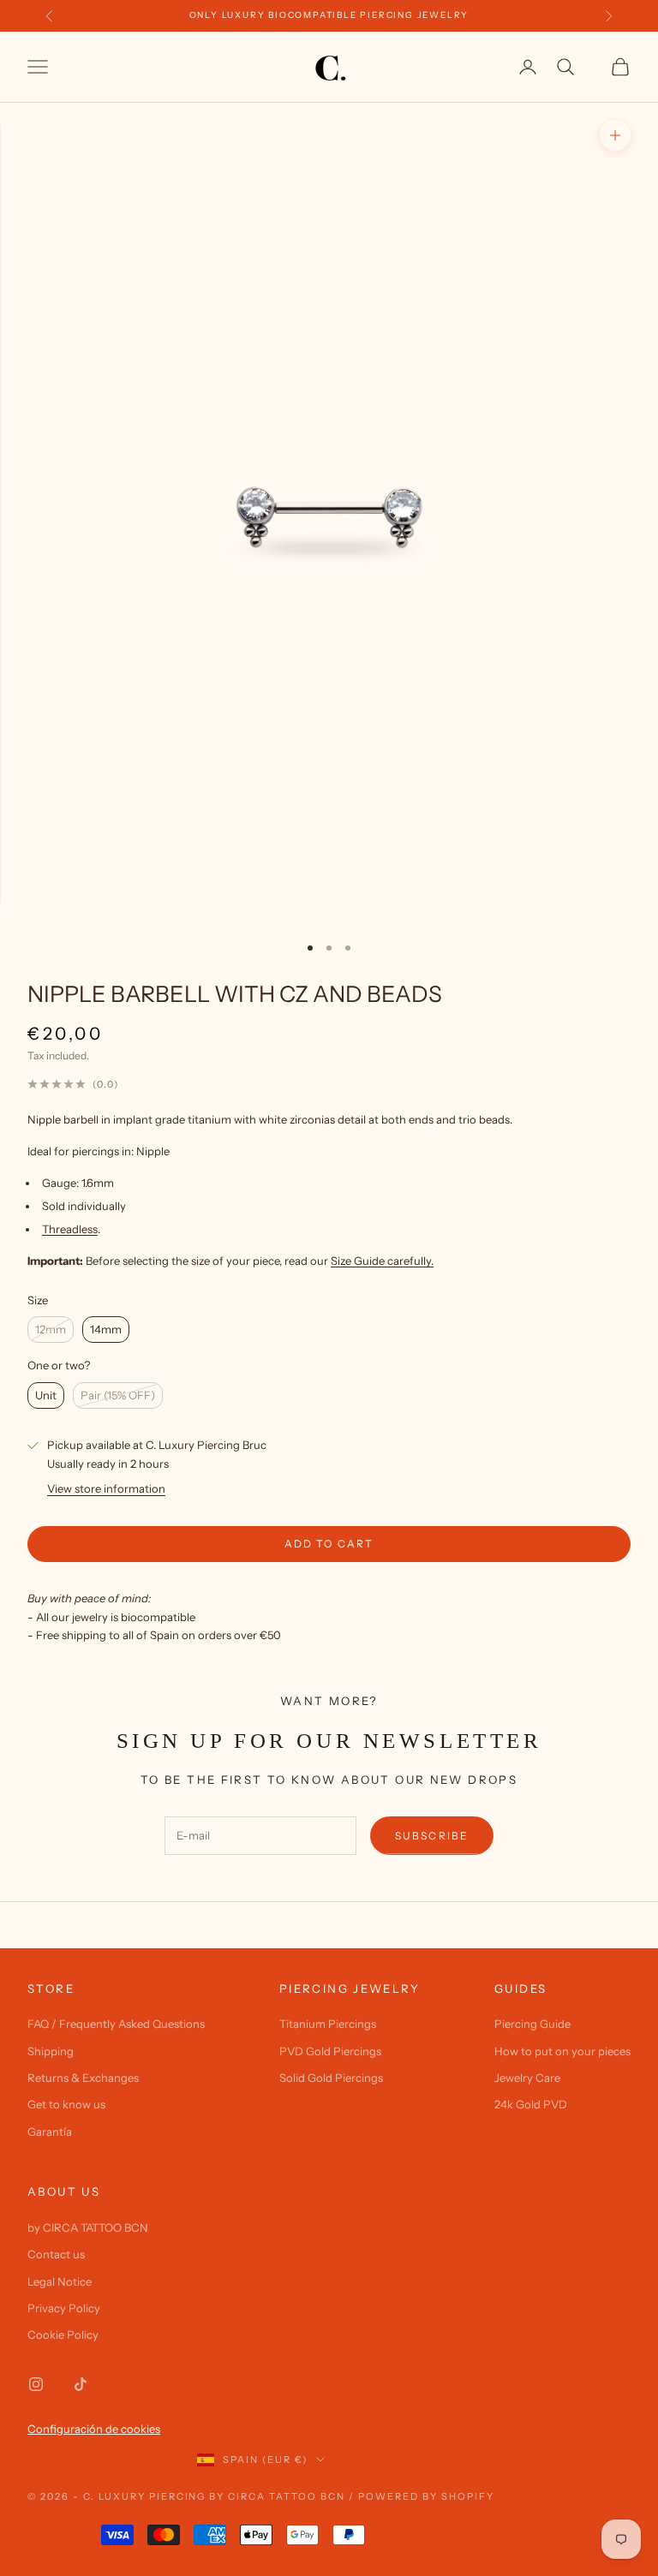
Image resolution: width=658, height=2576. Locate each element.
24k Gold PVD (531, 2104)
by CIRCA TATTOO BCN (88, 2227)
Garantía (50, 2132)
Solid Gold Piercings (331, 2078)
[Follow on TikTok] (81, 2384)
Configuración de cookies (94, 2429)
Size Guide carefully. (382, 1261)
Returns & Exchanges (83, 2078)
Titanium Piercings (328, 2024)
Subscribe (432, 1836)
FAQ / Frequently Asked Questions (116, 2024)
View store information (106, 1488)
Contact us (56, 2254)
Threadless (70, 1229)
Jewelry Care (527, 2078)
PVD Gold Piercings (330, 2051)
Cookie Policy (63, 2334)
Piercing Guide (532, 2024)
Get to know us (66, 2104)
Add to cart (329, 1544)
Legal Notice (60, 2281)
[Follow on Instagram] (36, 2384)
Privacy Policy (64, 2308)
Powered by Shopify (426, 2496)
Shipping (51, 2051)
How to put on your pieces (562, 2051)
